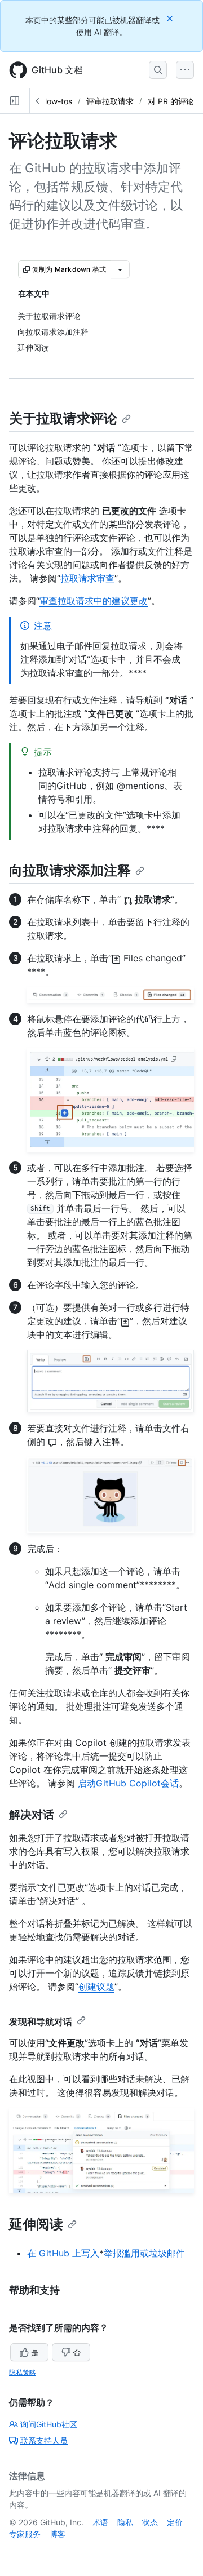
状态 (150, 2522)
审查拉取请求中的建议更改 (94, 601)
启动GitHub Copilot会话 (128, 1783)
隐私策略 (23, 2372)
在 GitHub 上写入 (63, 2253)
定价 (175, 2522)
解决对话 (32, 1815)
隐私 (125, 2522)
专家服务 (25, 2534)
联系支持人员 (44, 2440)
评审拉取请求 (110, 101)
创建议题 (96, 1987)
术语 (100, 2522)
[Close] (171, 18)
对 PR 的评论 (171, 101)
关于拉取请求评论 (63, 418)
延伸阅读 (36, 2224)
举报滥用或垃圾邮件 (144, 2253)
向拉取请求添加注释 (70, 870)
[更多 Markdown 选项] (120, 269)
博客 (58, 2534)
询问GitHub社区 (49, 2424)
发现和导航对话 (41, 2021)
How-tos (57, 101)
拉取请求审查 (87, 578)
